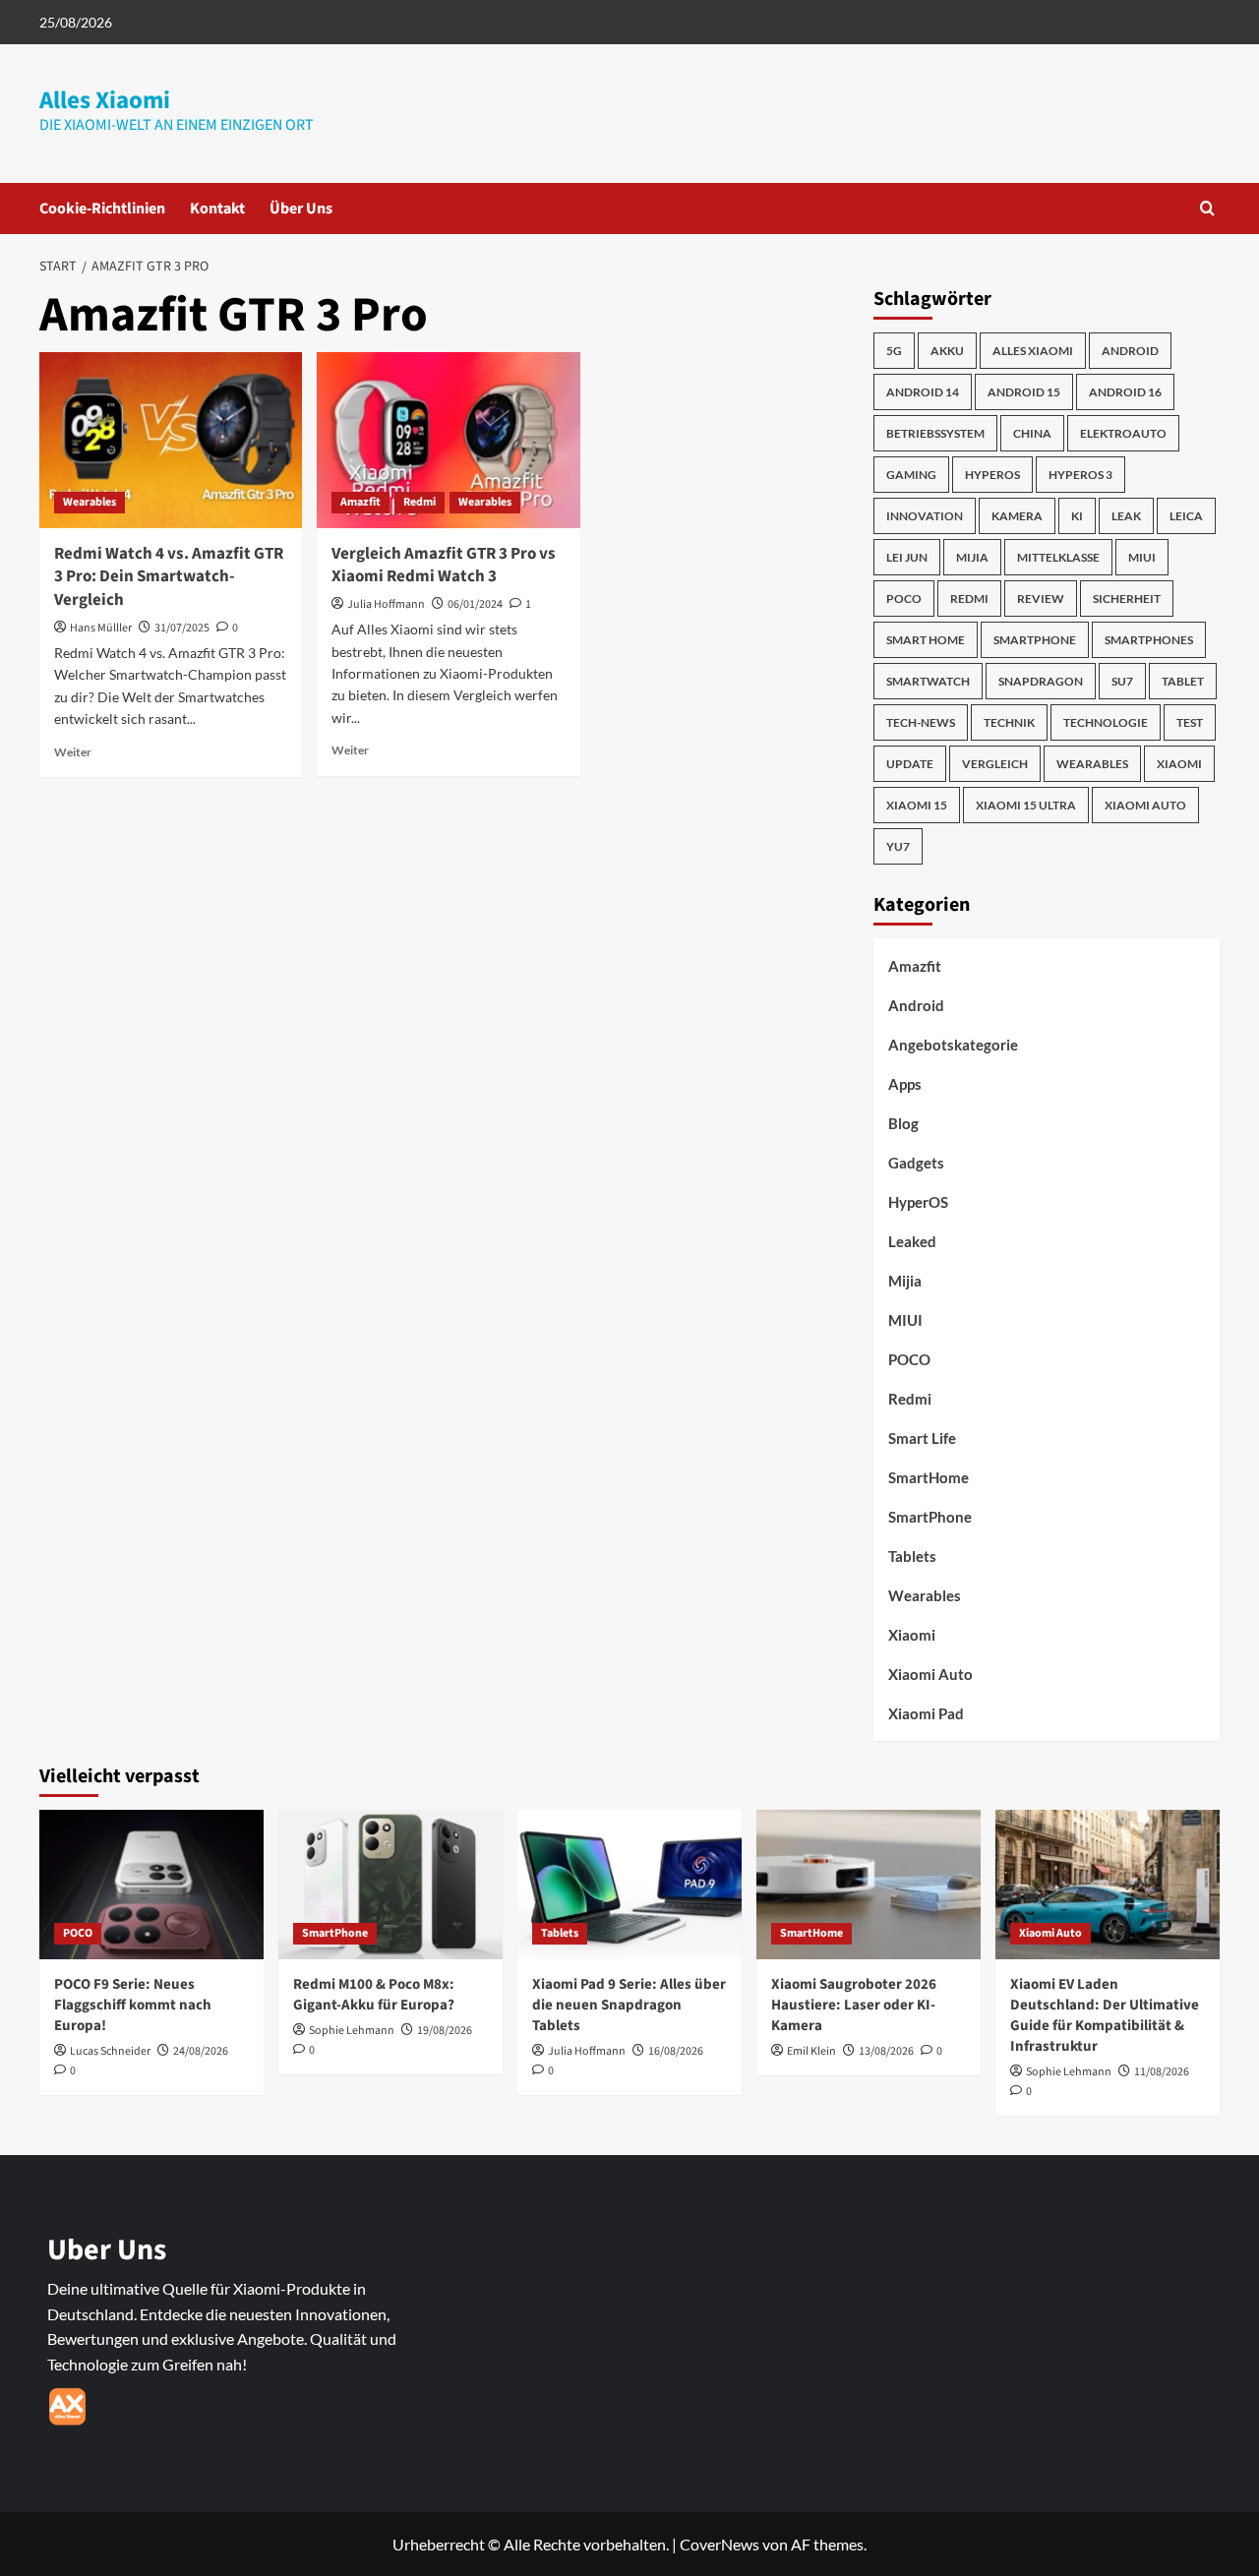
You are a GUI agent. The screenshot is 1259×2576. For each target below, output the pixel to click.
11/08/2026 (1162, 2072)
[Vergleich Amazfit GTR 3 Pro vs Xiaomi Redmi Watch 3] (448, 440)
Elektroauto (1123, 433)
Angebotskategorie (953, 1045)
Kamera (1017, 516)
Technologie (1106, 722)
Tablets (912, 1556)
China (1032, 433)
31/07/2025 (182, 628)
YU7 (898, 846)
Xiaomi (1179, 764)
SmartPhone (930, 1517)
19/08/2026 (445, 2031)
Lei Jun (907, 557)
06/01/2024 (475, 604)
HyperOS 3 (1080, 475)
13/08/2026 (886, 2051)
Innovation (925, 516)
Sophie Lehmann (352, 2031)
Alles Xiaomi (105, 100)
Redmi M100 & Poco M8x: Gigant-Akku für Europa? (374, 1995)
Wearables (90, 502)
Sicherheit (1127, 599)
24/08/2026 (201, 2051)
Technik (1009, 722)
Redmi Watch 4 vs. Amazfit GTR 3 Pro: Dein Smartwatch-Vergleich (169, 577)
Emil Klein (811, 2051)
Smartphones (1149, 640)
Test (1190, 722)
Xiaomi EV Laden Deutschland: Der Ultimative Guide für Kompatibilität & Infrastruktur (1105, 2015)
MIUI (1142, 557)
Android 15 (1024, 392)
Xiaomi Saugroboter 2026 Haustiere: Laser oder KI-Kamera (854, 2005)
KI (1077, 516)
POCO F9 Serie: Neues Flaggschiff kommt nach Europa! (133, 2005)
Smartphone (1035, 640)
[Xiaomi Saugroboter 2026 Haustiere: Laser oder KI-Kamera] (869, 1885)
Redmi (420, 502)
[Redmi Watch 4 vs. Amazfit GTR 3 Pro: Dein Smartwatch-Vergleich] (171, 440)
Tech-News (921, 722)
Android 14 (923, 392)
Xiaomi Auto (1145, 805)
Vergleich (995, 764)
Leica (1186, 516)
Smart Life (922, 1438)
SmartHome (929, 1477)
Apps (905, 1084)
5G (894, 351)
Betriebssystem (935, 433)
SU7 (1122, 681)
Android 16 (1125, 392)
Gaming (911, 475)
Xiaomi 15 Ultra (1026, 805)
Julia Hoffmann (386, 604)
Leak (1126, 516)
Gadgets (916, 1163)
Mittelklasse (1058, 557)
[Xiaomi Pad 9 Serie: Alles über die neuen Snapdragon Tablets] (629, 1885)
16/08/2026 (676, 2051)
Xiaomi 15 (917, 805)
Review (1041, 599)
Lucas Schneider (110, 2051)
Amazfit (360, 502)
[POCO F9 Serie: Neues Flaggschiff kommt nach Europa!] (151, 1885)
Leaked (912, 1241)
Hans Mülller (101, 628)
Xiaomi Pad (926, 1713)
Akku (947, 351)
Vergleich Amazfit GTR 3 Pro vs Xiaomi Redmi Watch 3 (444, 566)
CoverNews (719, 2544)
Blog (903, 1123)
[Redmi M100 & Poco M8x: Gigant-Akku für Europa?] (390, 1885)
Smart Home (926, 640)
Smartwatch (928, 681)
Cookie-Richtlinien (102, 209)
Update (910, 764)
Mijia (972, 557)
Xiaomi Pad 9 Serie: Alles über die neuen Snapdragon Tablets (629, 2005)
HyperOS (992, 475)
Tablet (1183, 681)
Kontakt (217, 209)
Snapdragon (1041, 681)
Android (1130, 351)
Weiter (73, 752)
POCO (904, 599)
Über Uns (301, 209)
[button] (1207, 208)
